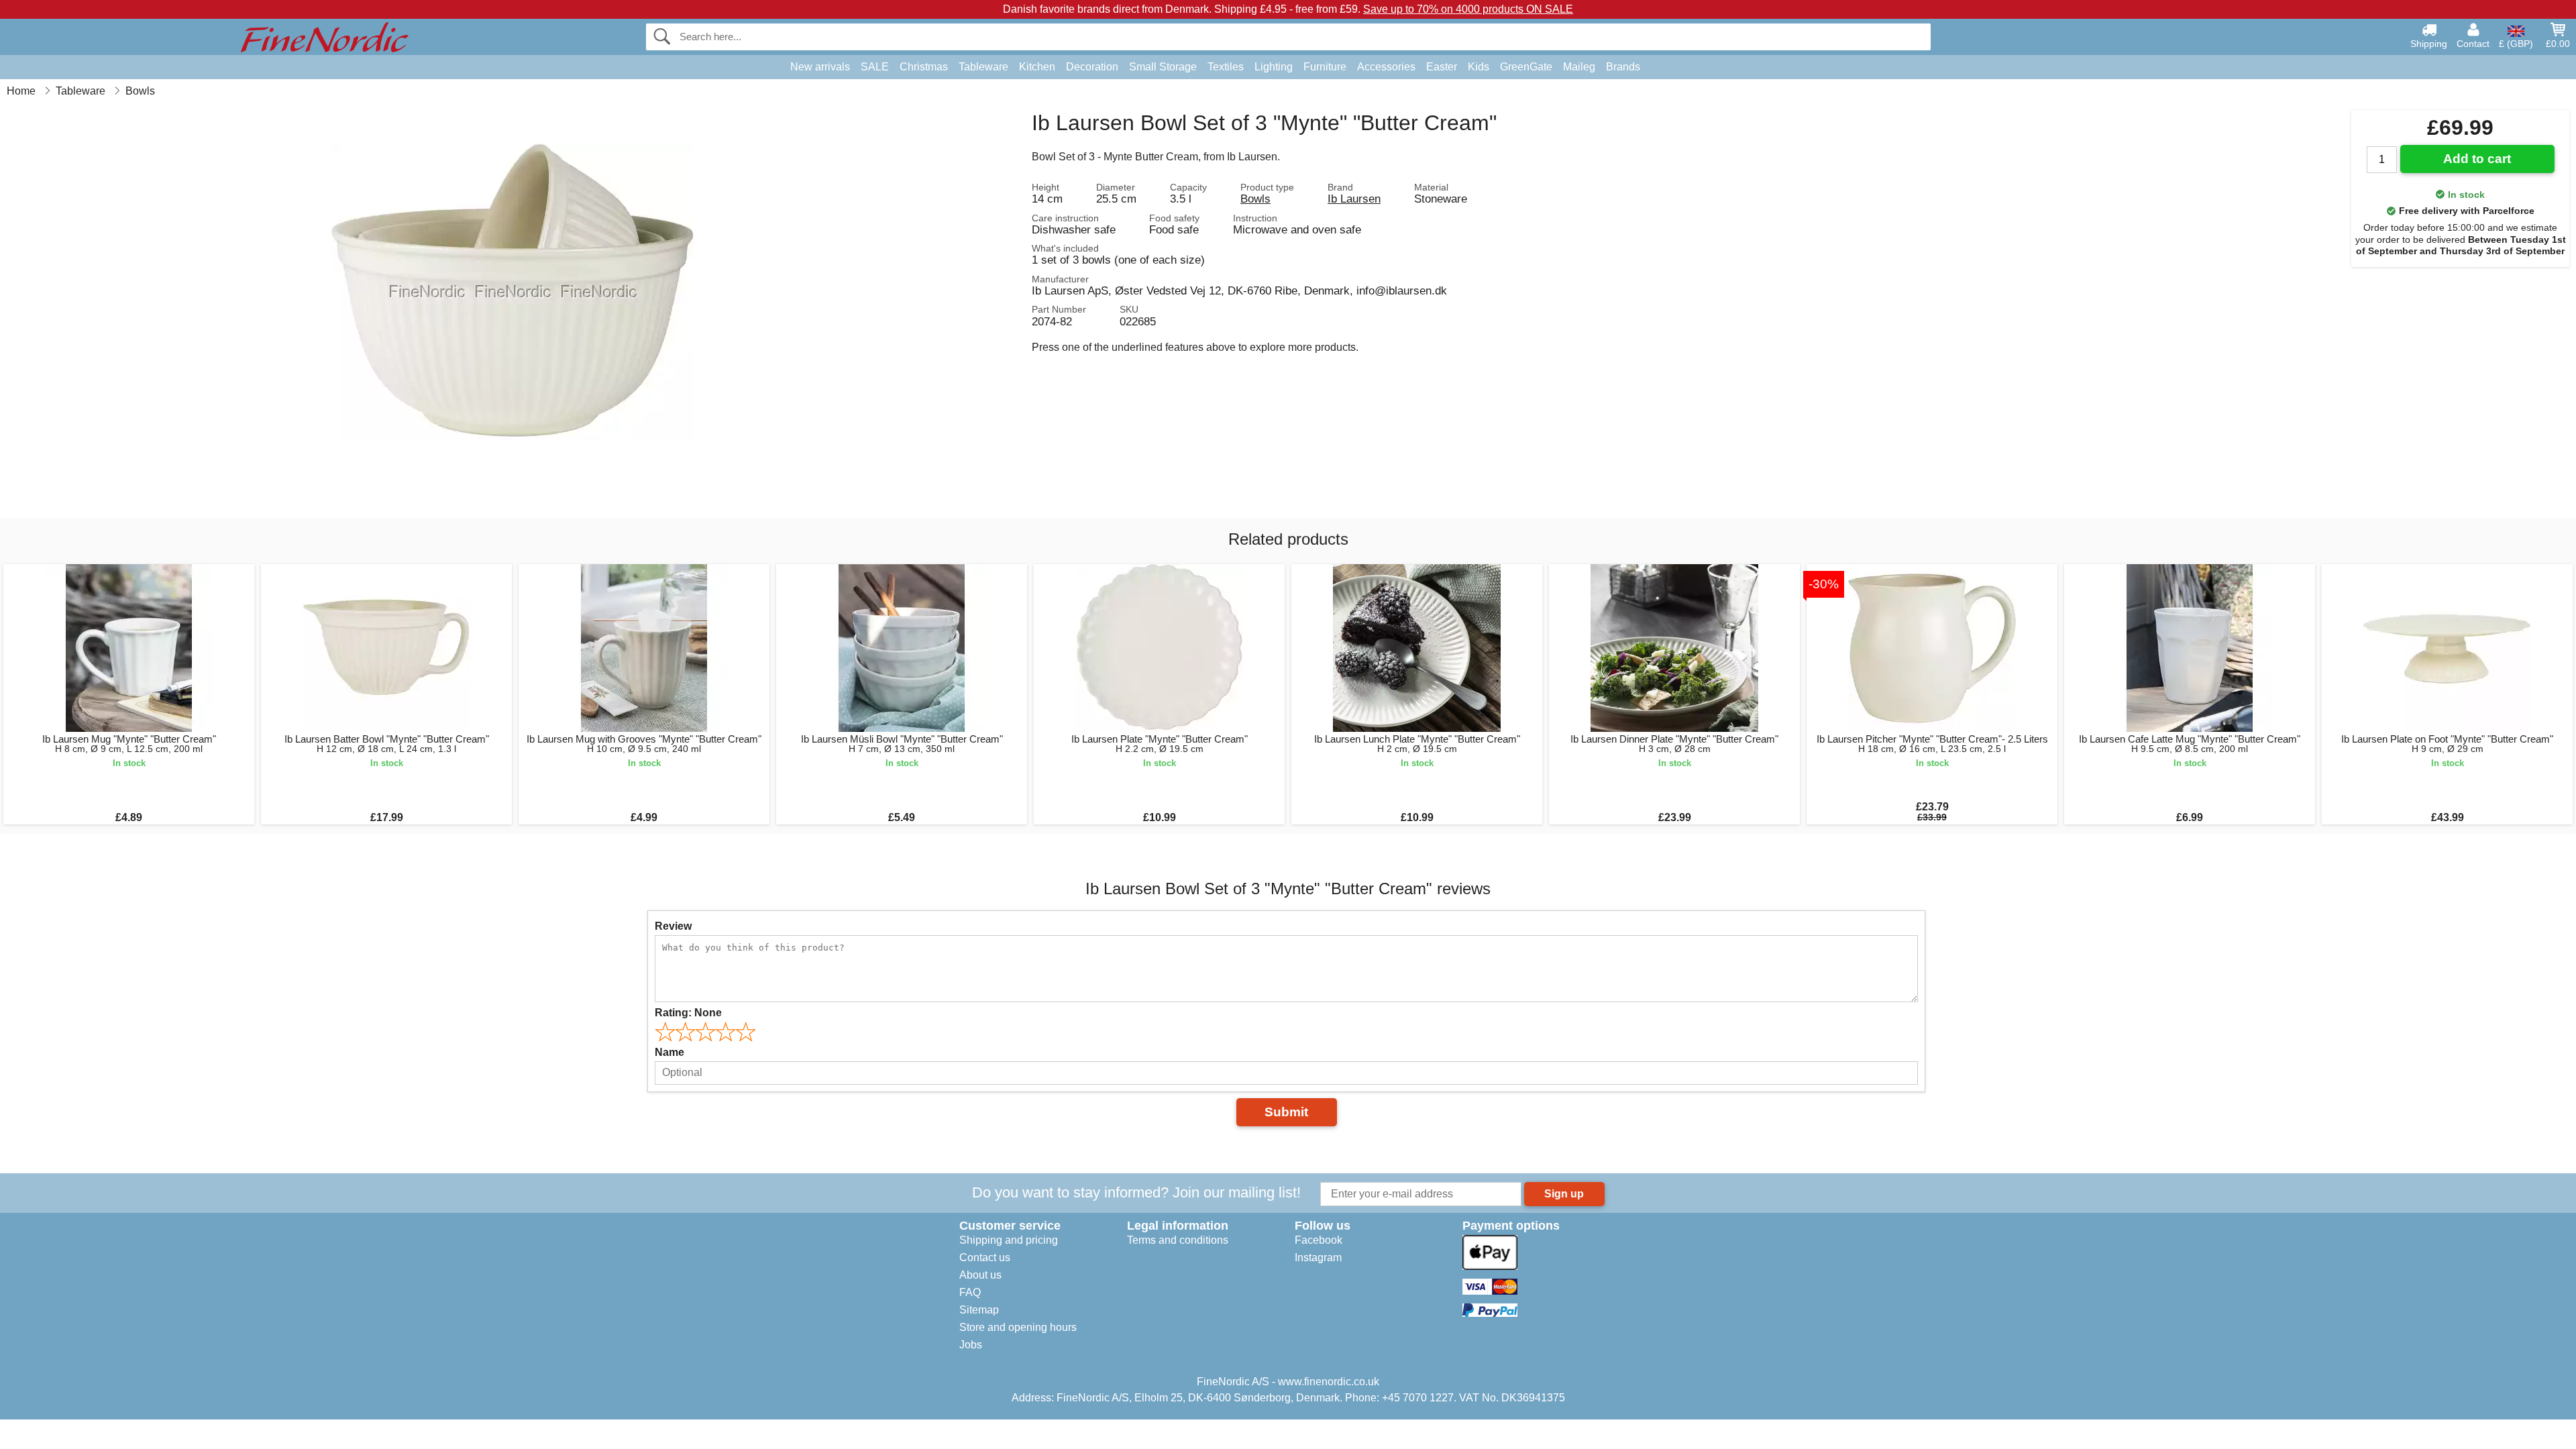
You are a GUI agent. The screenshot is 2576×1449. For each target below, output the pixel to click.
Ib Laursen (1354, 199)
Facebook (1319, 1240)
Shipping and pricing (1009, 1240)
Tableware (983, 67)
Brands (1623, 67)
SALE (875, 67)
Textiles (1226, 67)
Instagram (1318, 1257)
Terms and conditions (1178, 1240)
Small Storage (1163, 67)
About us (980, 1275)
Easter (1442, 67)
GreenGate (1526, 67)
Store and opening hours (1018, 1327)
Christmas (924, 67)
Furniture (1325, 67)
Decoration (1092, 67)
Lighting (1274, 67)
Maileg (1579, 67)
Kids (1479, 67)
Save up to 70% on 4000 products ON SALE (1468, 9)
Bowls (1255, 199)
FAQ (970, 1292)
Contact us (985, 1257)
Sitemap (979, 1310)
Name (669, 1052)
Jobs (971, 1345)
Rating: (688, 1013)
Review (673, 926)
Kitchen (1037, 67)
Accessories (1386, 67)
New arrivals (820, 67)
